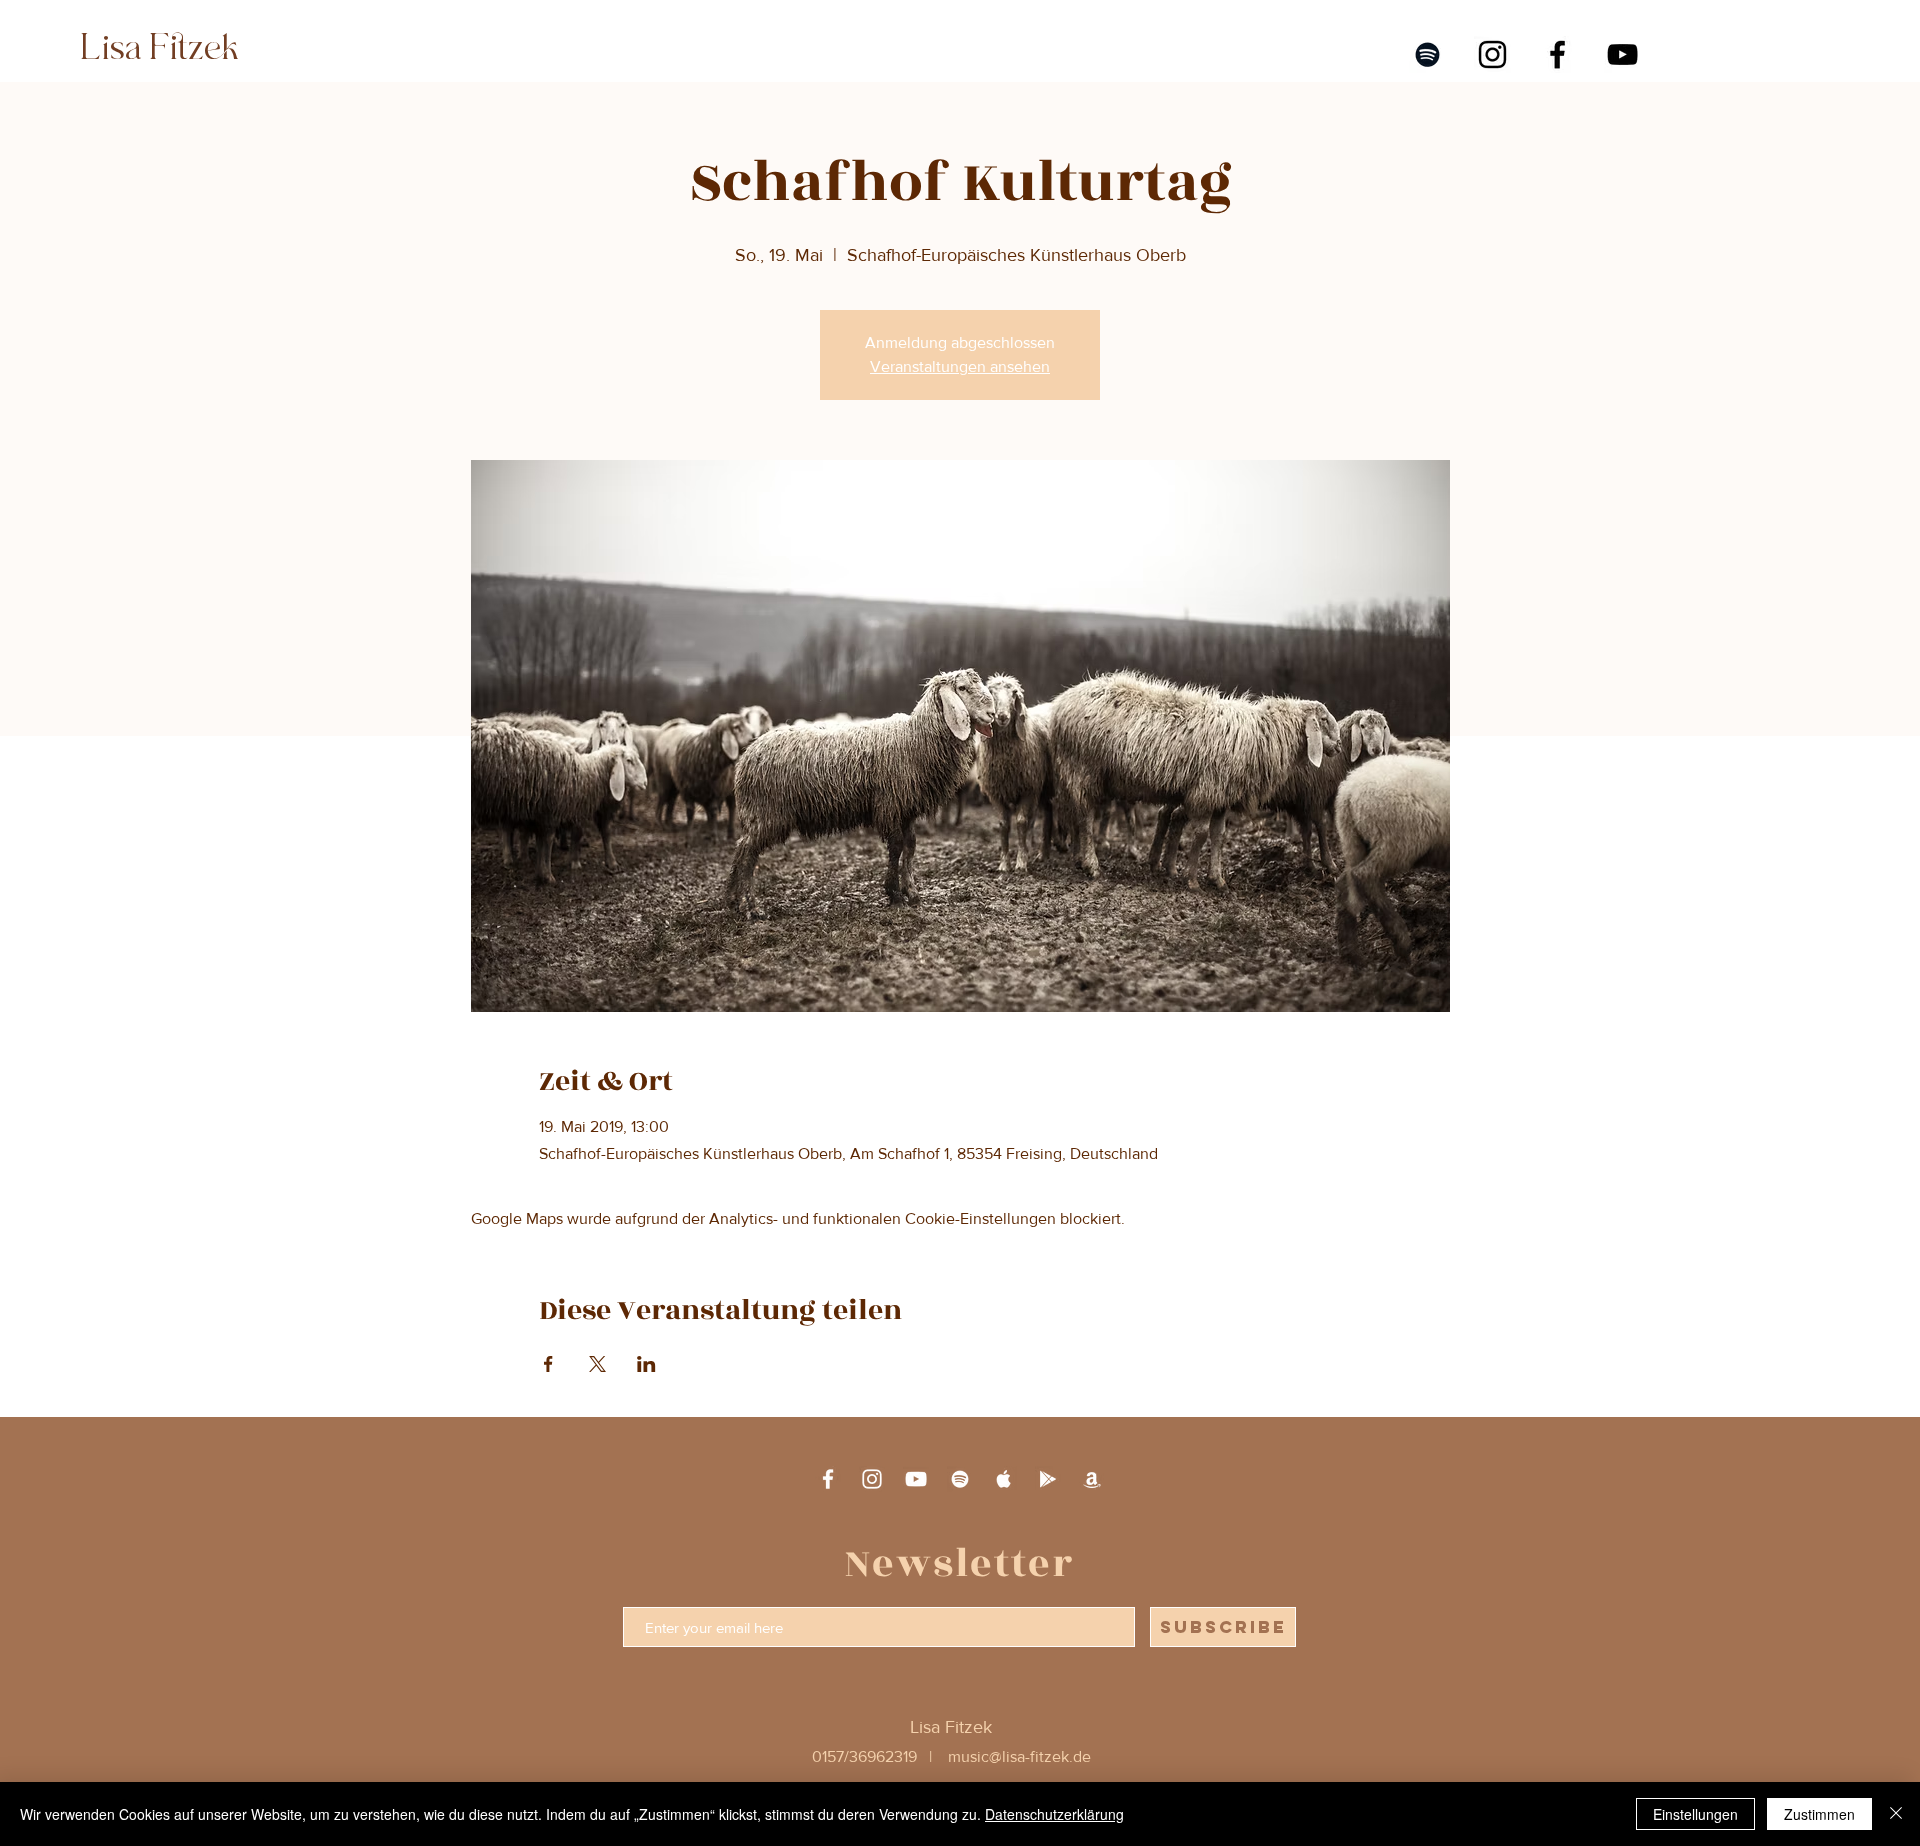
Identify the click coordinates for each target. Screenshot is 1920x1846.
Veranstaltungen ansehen (960, 366)
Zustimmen (1819, 1814)
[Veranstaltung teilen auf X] (597, 1364)
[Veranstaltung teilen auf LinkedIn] (646, 1364)
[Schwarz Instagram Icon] (1492, 54)
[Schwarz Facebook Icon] (1557, 54)
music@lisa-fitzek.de (1019, 1756)
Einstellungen (1695, 1814)
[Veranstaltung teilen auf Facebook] (548, 1364)
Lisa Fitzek (156, 48)
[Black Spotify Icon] (1427, 54)
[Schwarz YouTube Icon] (1622, 54)
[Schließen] (1896, 1814)
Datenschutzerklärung (1054, 1814)
